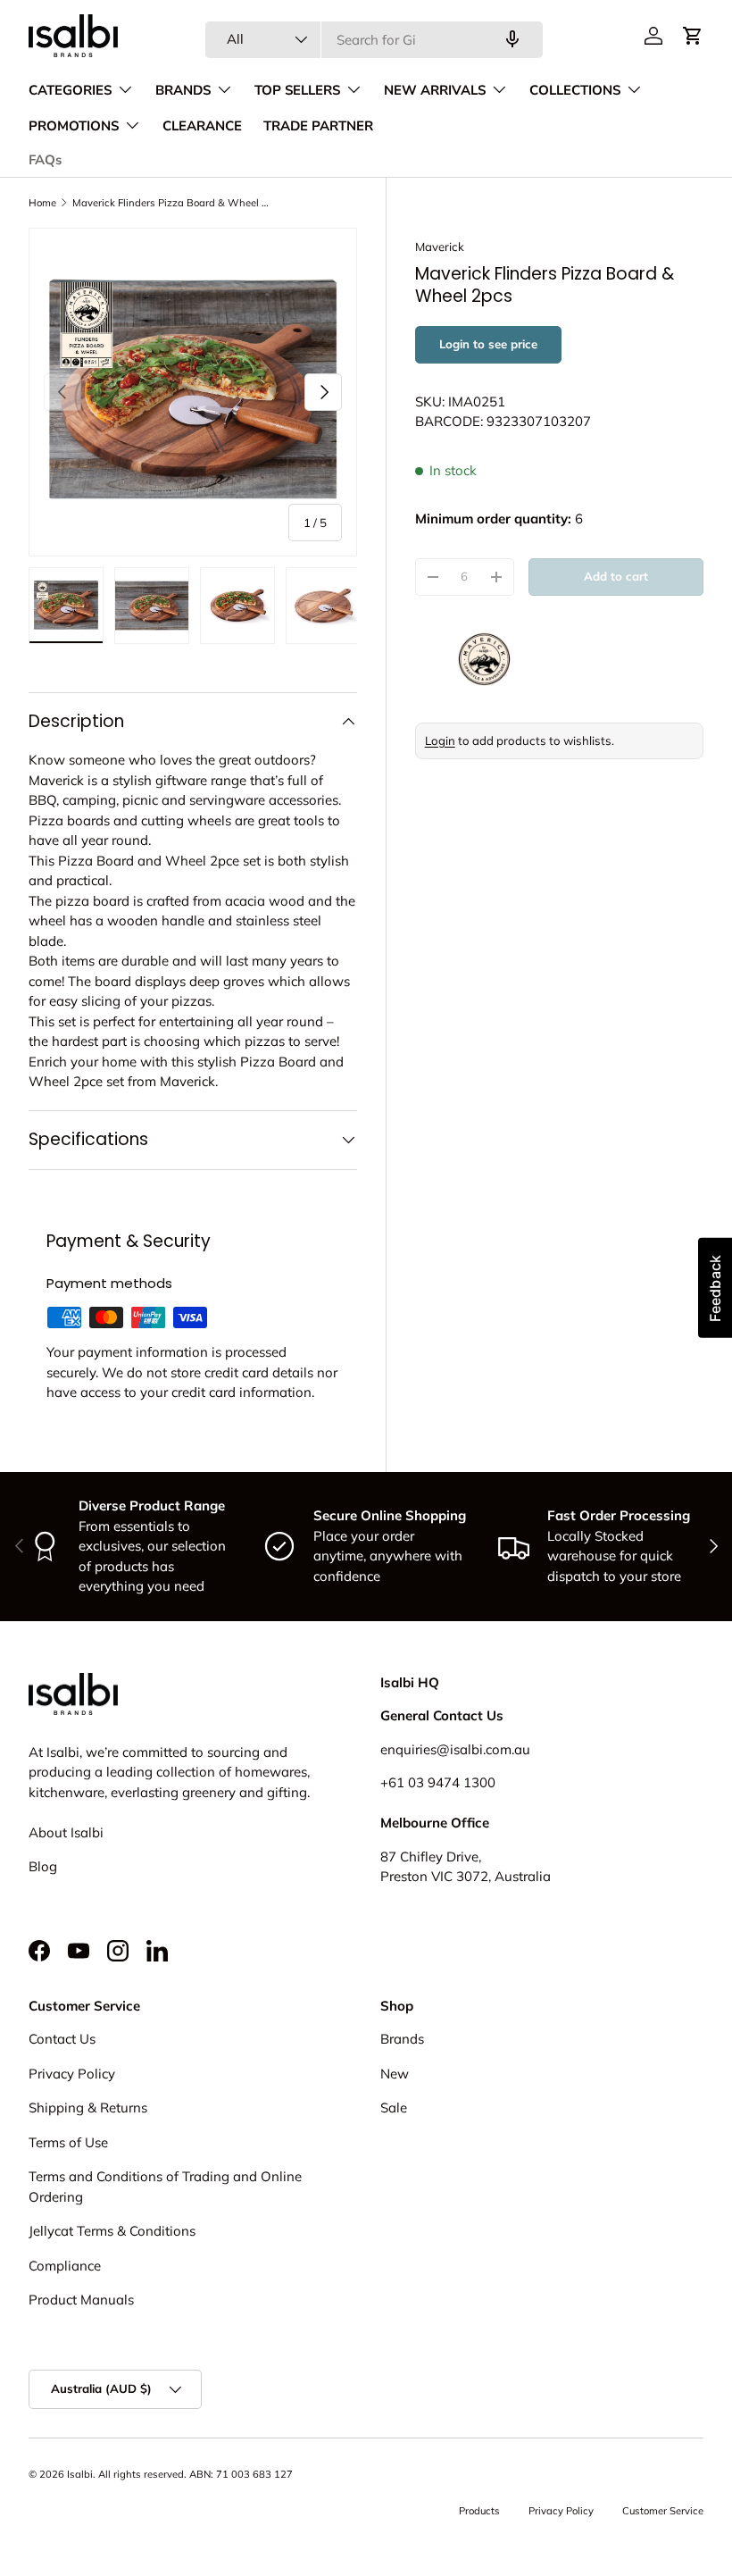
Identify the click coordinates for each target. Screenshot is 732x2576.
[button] (693, 36)
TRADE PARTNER (318, 126)
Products (479, 2511)
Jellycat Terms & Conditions (112, 2231)
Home (42, 203)
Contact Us (62, 2039)
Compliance (65, 2266)
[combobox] (374, 40)
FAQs (45, 160)
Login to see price (488, 344)
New (395, 2074)
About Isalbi (66, 1832)
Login (440, 740)
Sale (394, 2108)
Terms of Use (68, 2142)
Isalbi (80, 2474)
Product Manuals (81, 2300)
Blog (43, 1866)
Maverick (440, 247)
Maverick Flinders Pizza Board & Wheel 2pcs (173, 203)
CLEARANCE (202, 126)
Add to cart (616, 576)
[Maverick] (559, 659)
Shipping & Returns (88, 2108)
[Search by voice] (512, 39)
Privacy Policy (72, 2074)
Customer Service (663, 2511)
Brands (402, 2039)
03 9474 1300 (452, 1782)
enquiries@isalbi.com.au (455, 1749)
